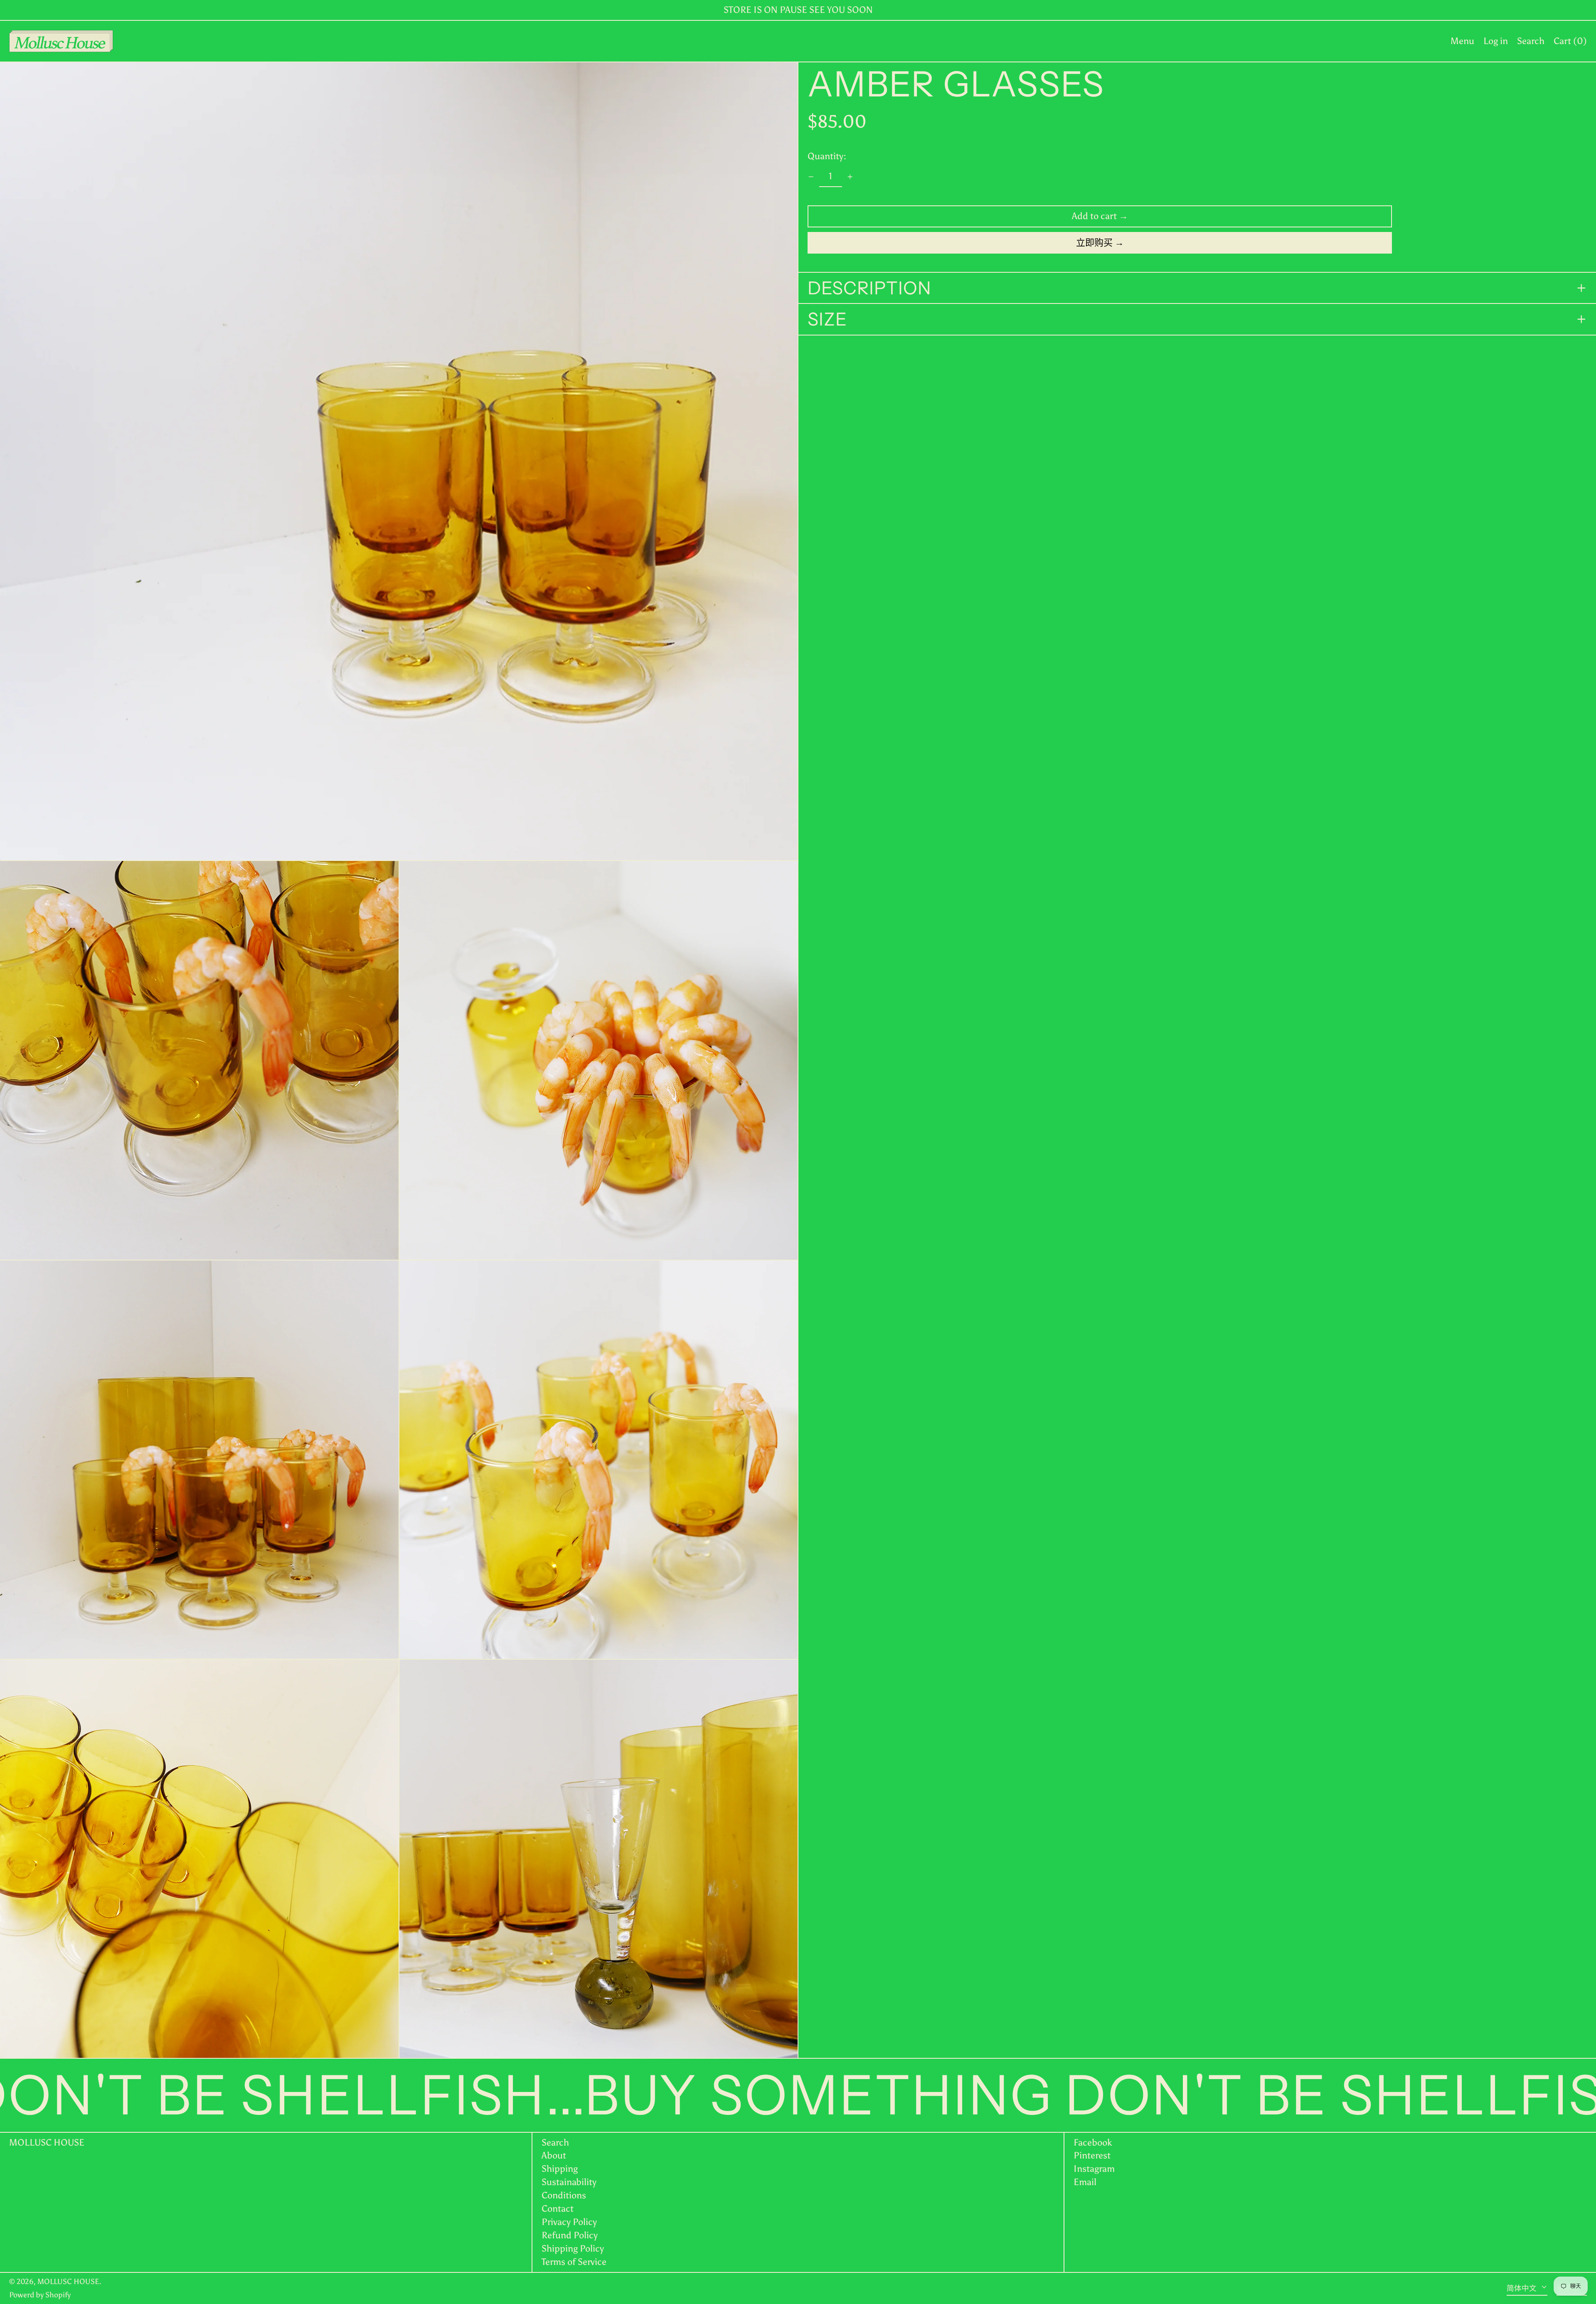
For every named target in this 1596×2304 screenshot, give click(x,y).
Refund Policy (570, 2235)
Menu (1462, 41)
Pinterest (1092, 2156)
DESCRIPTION (869, 288)
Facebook (1093, 2143)
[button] (1531, 41)
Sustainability (569, 2182)
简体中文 (1522, 2288)
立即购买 (1094, 243)
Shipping (560, 2169)
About (554, 2155)
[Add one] (850, 177)
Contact (558, 2209)
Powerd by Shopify (40, 2295)
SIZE (827, 319)
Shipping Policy (573, 2248)
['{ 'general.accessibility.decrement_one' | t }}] (811, 177)
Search (555, 2142)
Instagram (1094, 2169)
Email (1085, 2182)
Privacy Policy (569, 2222)
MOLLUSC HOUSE (47, 2142)
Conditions (564, 2195)
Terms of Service (574, 2262)
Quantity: (827, 156)
